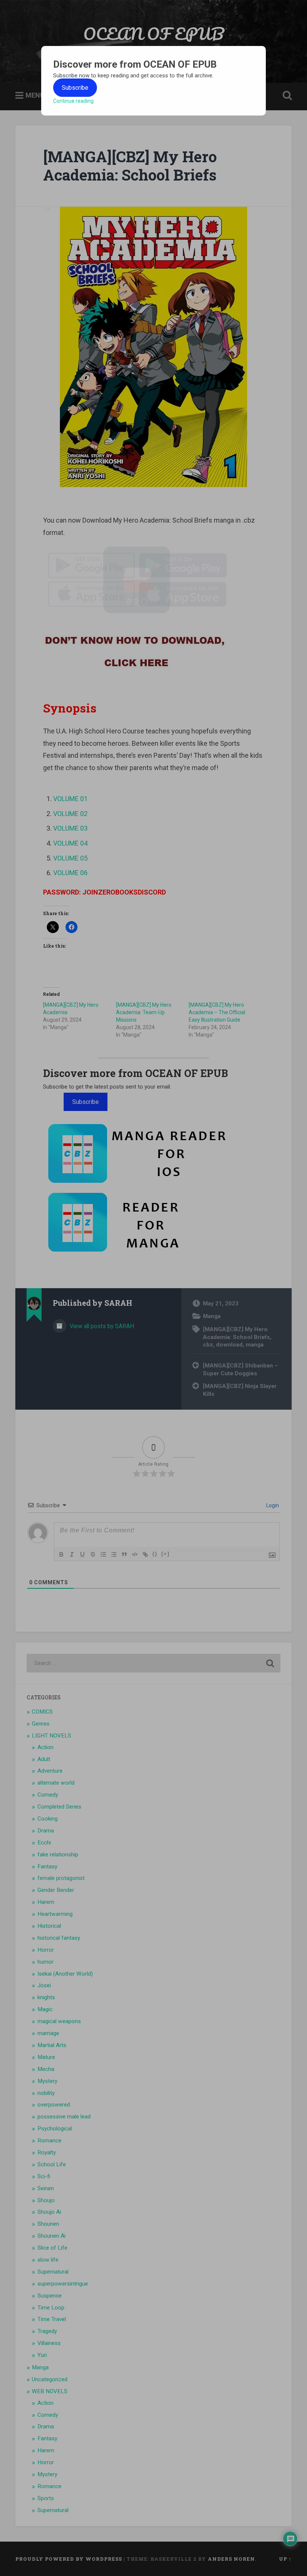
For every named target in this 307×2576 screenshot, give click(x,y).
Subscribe (75, 88)
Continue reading (73, 101)
